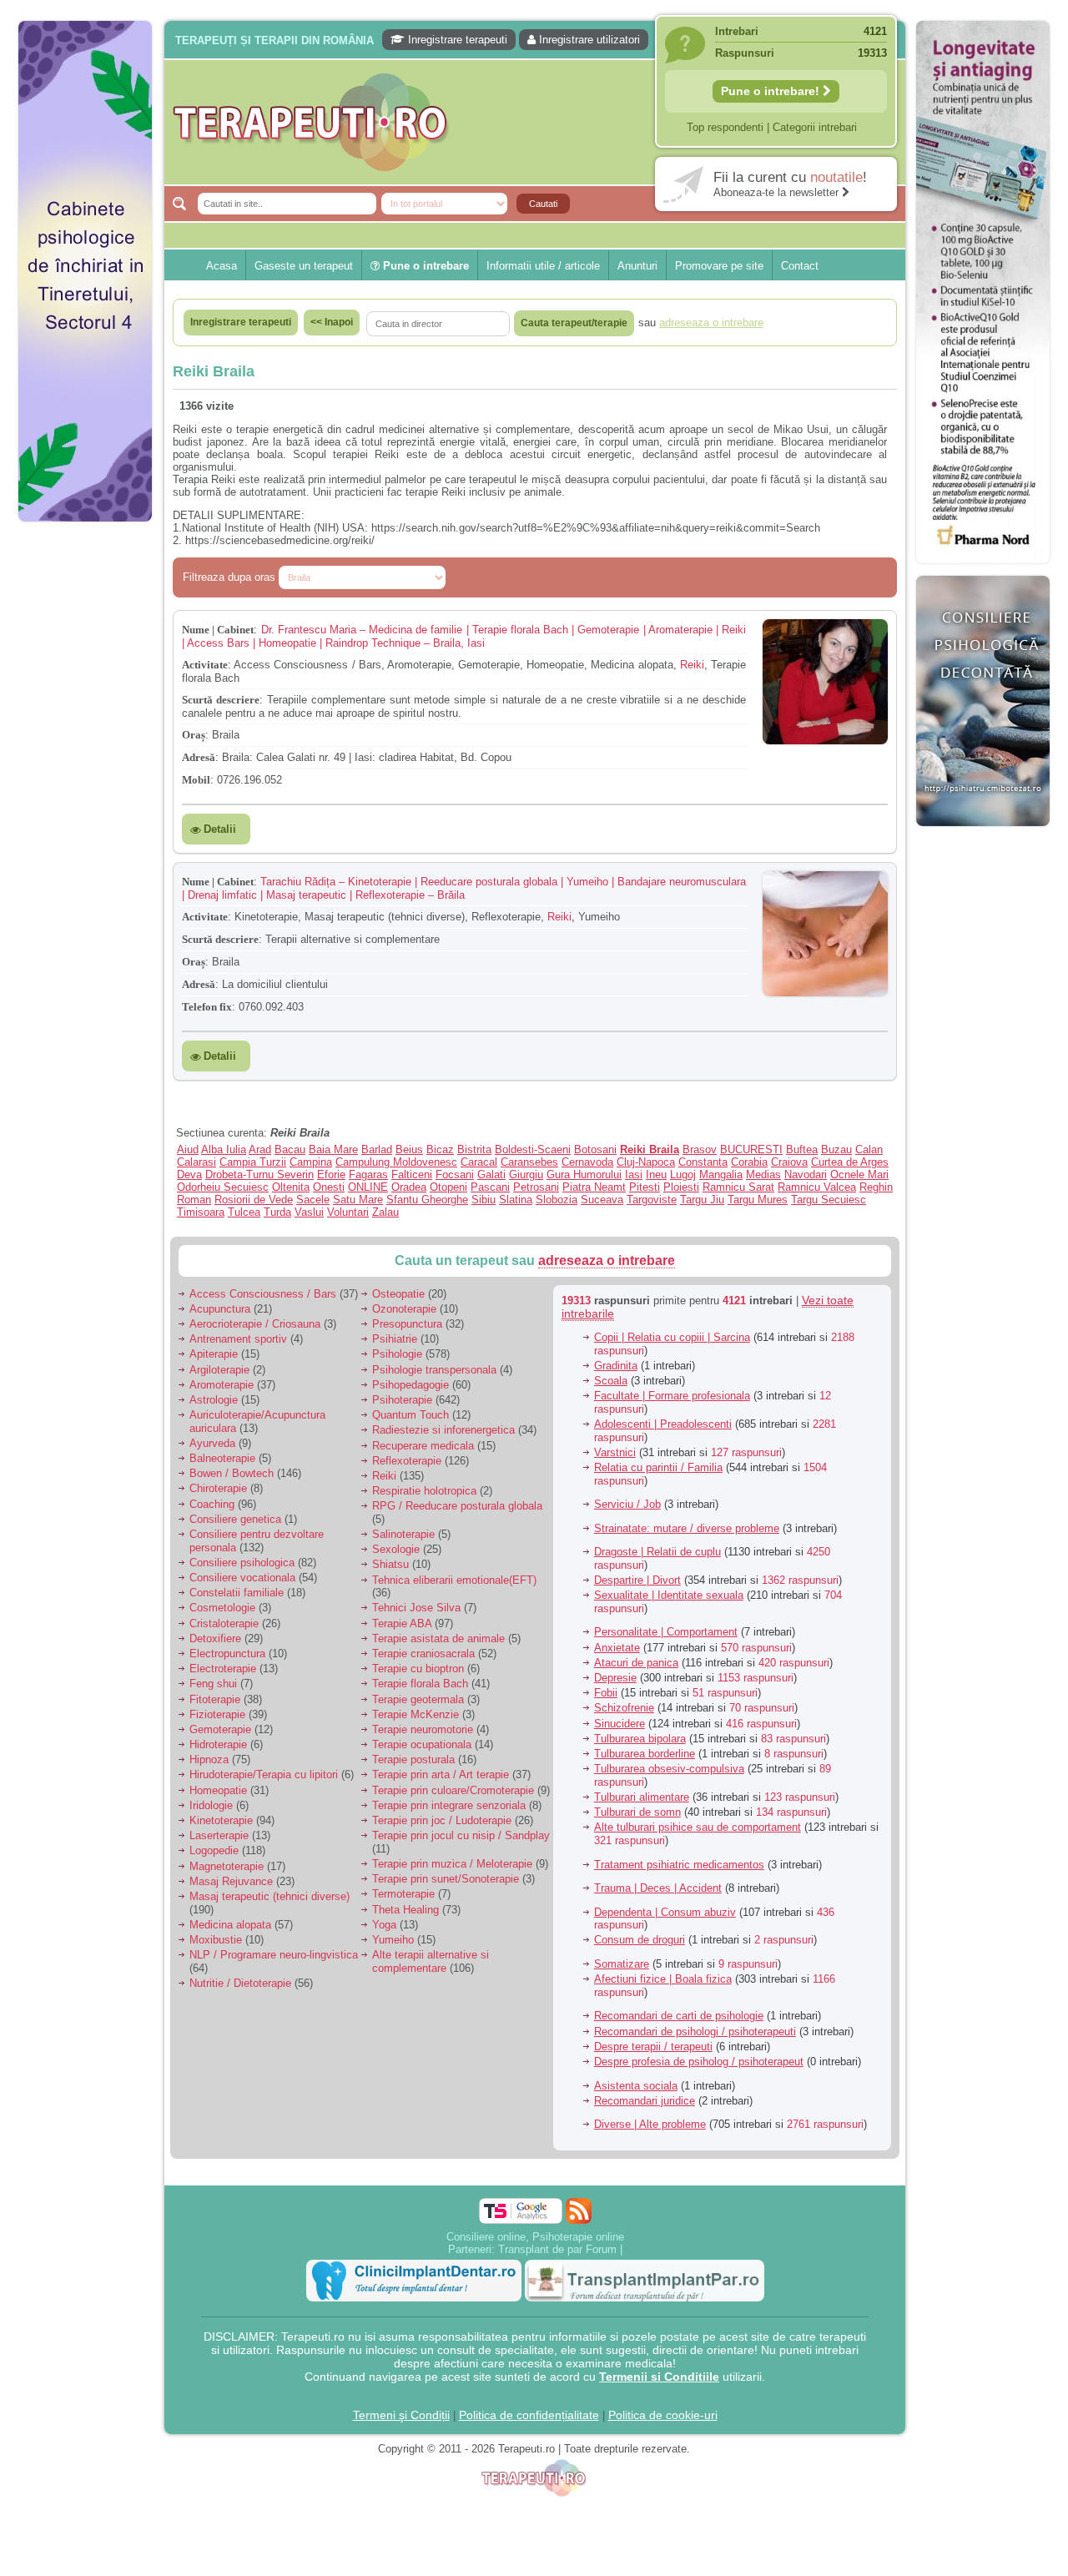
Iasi (634, 1175)
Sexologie (396, 1549)
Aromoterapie (222, 1385)
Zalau (385, 1212)
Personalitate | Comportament (666, 1632)
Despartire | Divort (637, 1580)
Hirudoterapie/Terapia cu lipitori (264, 1774)
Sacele (313, 1200)
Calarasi (196, 1162)
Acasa (222, 266)
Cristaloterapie (224, 1623)
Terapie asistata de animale (438, 1638)
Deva (189, 1175)
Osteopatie (398, 1294)
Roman (194, 1200)
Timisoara (201, 1212)
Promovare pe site (719, 266)
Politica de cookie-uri (663, 2415)
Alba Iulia (224, 1149)
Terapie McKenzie (416, 1714)
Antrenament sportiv (238, 1339)
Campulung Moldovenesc (396, 1162)
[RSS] (579, 2211)
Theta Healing (406, 1910)
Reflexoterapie (407, 1461)
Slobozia (557, 1200)
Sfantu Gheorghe (427, 1200)
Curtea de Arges (850, 1162)
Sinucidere (620, 1724)
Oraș (194, 735)
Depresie (615, 1678)
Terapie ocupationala (422, 1744)
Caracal (479, 1162)
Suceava (602, 1200)
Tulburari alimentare (642, 1797)
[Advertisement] (85, 784)
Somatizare (622, 1964)
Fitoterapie (215, 1699)
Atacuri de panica (636, 1663)
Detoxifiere (215, 1638)
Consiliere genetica (235, 1519)
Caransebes (529, 1162)
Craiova (789, 1162)
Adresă (199, 757)
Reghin (876, 1187)
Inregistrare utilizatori (588, 40)
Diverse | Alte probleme (650, 2124)
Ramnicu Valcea (817, 1187)
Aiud (188, 1149)
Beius (409, 1149)
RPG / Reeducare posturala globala (457, 1506)
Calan (869, 1149)
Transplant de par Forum (557, 2249)
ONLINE (368, 1187)
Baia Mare (333, 1149)
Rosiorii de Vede (254, 1200)
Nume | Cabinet (218, 630)
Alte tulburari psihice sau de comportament (698, 1827)
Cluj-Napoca (646, 1162)
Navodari (806, 1175)
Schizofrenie (624, 1708)
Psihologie (397, 1354)
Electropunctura (227, 1653)
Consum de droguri (640, 1940)
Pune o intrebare (424, 266)
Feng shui (213, 1684)
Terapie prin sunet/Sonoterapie (446, 1879)
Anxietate (617, 1648)
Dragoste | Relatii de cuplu (657, 1552)
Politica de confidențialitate (529, 2415)
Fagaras (368, 1175)
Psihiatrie (395, 1339)
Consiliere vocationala (242, 1578)
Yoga (384, 1925)
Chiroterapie (218, 1488)
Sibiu (484, 1200)
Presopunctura (407, 1324)
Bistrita (474, 1149)
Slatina (516, 1200)
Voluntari (348, 1212)
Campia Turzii (253, 1162)
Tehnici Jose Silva (416, 1608)
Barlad (377, 1149)
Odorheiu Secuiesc (223, 1187)
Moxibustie (216, 1940)
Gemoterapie (220, 1729)
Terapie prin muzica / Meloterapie (452, 1864)
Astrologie (214, 1400)
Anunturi (637, 266)
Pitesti (645, 1187)
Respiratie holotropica (424, 1491)
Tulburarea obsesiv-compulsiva (669, 1769)
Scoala (611, 1381)
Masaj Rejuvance (231, 1881)
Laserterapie (219, 1835)
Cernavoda (587, 1162)
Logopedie (214, 1850)
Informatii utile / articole (543, 266)
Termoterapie (403, 1894)
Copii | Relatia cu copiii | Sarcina (672, 1337)
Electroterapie (223, 1669)
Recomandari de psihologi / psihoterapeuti (695, 2032)
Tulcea (244, 1212)
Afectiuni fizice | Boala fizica (663, 1979)
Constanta (703, 1162)
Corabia (749, 1162)
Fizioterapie (217, 1714)
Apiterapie (214, 1354)
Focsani (455, 1175)
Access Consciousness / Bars (263, 1294)
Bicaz (440, 1149)
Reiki (692, 665)
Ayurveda (212, 1443)
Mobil (196, 780)
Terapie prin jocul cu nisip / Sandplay (461, 1835)
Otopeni (448, 1187)
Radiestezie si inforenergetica (443, 1430)
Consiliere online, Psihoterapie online (535, 2237)
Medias (763, 1175)
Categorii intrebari (815, 127)
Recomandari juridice (645, 2101)
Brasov (700, 1149)
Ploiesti (681, 1187)
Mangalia (721, 1175)
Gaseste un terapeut (304, 266)
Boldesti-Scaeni (533, 1149)
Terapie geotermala (418, 1699)
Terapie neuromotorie (423, 1729)
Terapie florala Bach (420, 1684)
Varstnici (615, 1452)
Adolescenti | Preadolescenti (663, 1424)
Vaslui (309, 1212)
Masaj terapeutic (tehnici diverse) (270, 1896)
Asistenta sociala (636, 2086)
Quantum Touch (411, 1415)
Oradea (409, 1187)
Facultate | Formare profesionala (672, 1396)
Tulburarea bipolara (640, 1739)
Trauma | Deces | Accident (658, 1888)
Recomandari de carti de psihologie (679, 2016)
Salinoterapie (403, 1534)
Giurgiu (526, 1175)
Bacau (290, 1149)
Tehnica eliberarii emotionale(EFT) (454, 1580)
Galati (491, 1175)
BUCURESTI (751, 1149)
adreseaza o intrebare (607, 1260)
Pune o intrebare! (772, 91)
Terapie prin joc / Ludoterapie (442, 1820)
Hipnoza (209, 1759)
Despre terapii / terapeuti (653, 2047)
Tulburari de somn (637, 1812)
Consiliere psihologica (242, 1563)
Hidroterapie (218, 1744)
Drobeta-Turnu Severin (259, 1175)
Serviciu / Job (627, 1504)
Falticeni (412, 1175)
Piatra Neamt (594, 1187)
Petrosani (536, 1187)
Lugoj (683, 1175)
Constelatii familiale (237, 1593)
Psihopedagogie (411, 1385)
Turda (277, 1212)
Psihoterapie (402, 1400)
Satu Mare (358, 1200)
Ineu (656, 1175)
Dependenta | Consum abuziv (665, 1912)
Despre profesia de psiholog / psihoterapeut (699, 2062)
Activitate (205, 665)
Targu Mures (758, 1200)
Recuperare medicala (423, 1446)
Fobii (606, 1693)
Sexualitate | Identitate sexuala (669, 1595)
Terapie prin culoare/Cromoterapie (453, 1790)
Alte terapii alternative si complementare (431, 1961)
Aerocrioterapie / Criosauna (255, 1324)
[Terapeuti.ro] (539, 122)
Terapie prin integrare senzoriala (449, 1805)
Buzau (836, 1149)
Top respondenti (725, 127)
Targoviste (652, 1200)
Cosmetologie (222, 1608)
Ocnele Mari (859, 1175)
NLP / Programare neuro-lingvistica (274, 1955)
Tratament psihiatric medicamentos (679, 1865)
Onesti (329, 1187)
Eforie (331, 1175)
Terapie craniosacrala (423, 1653)
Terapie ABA (402, 1623)
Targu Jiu (702, 1200)
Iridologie (211, 1805)
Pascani (490, 1187)
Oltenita (291, 1187)
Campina (311, 1162)
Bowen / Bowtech (232, 1473)
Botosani (595, 1149)
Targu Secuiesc (829, 1200)
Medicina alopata (230, 1925)
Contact (800, 266)
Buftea (802, 1149)
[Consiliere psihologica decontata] (983, 835)
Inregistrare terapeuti (456, 40)
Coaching (212, 1504)
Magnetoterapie (227, 1866)
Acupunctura (220, 1309)
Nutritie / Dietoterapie (240, 1983)
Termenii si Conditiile (659, 2377)
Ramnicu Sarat (738, 1187)
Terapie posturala (413, 1759)
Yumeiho (393, 1940)
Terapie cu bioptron (418, 1669)
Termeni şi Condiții (401, 2415)
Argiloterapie (219, 1370)
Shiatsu (390, 1564)
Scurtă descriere (221, 700)
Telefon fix (207, 1007)
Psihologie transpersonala (434, 1370)
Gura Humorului (584, 1175)
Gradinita (616, 1366)
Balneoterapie (222, 1458)
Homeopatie (218, 1790)
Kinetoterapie (221, 1820)
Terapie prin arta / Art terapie (441, 1774)
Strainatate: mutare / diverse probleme (687, 1528)
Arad (260, 1149)
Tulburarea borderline (645, 1754)
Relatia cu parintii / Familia (658, 1467)
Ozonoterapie (404, 1309)
